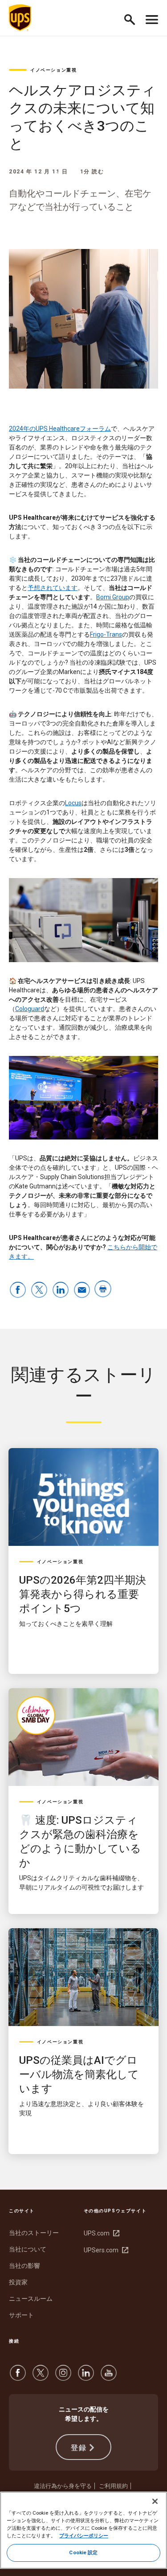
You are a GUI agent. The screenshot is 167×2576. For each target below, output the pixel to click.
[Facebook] (18, 2377)
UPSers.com (105, 2250)
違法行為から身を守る (63, 2486)
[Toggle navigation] (152, 18)
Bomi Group (113, 597)
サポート (21, 2315)
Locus (73, 803)
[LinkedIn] (86, 2377)
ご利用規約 (113, 2486)
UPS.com (100, 2233)
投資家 (18, 2282)
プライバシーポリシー (84, 2536)
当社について (28, 2249)
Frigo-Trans (106, 634)
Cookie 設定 (83, 2552)
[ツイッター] (41, 2377)
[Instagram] (63, 2377)
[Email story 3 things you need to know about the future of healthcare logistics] (82, 1290)
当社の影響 (24, 2266)
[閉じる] (155, 2501)
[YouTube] (109, 2377)
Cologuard (30, 1009)
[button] (133, 18)
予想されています (53, 588)
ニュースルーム (31, 2299)
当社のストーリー (34, 2233)
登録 (79, 2448)
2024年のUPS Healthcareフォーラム (60, 429)
